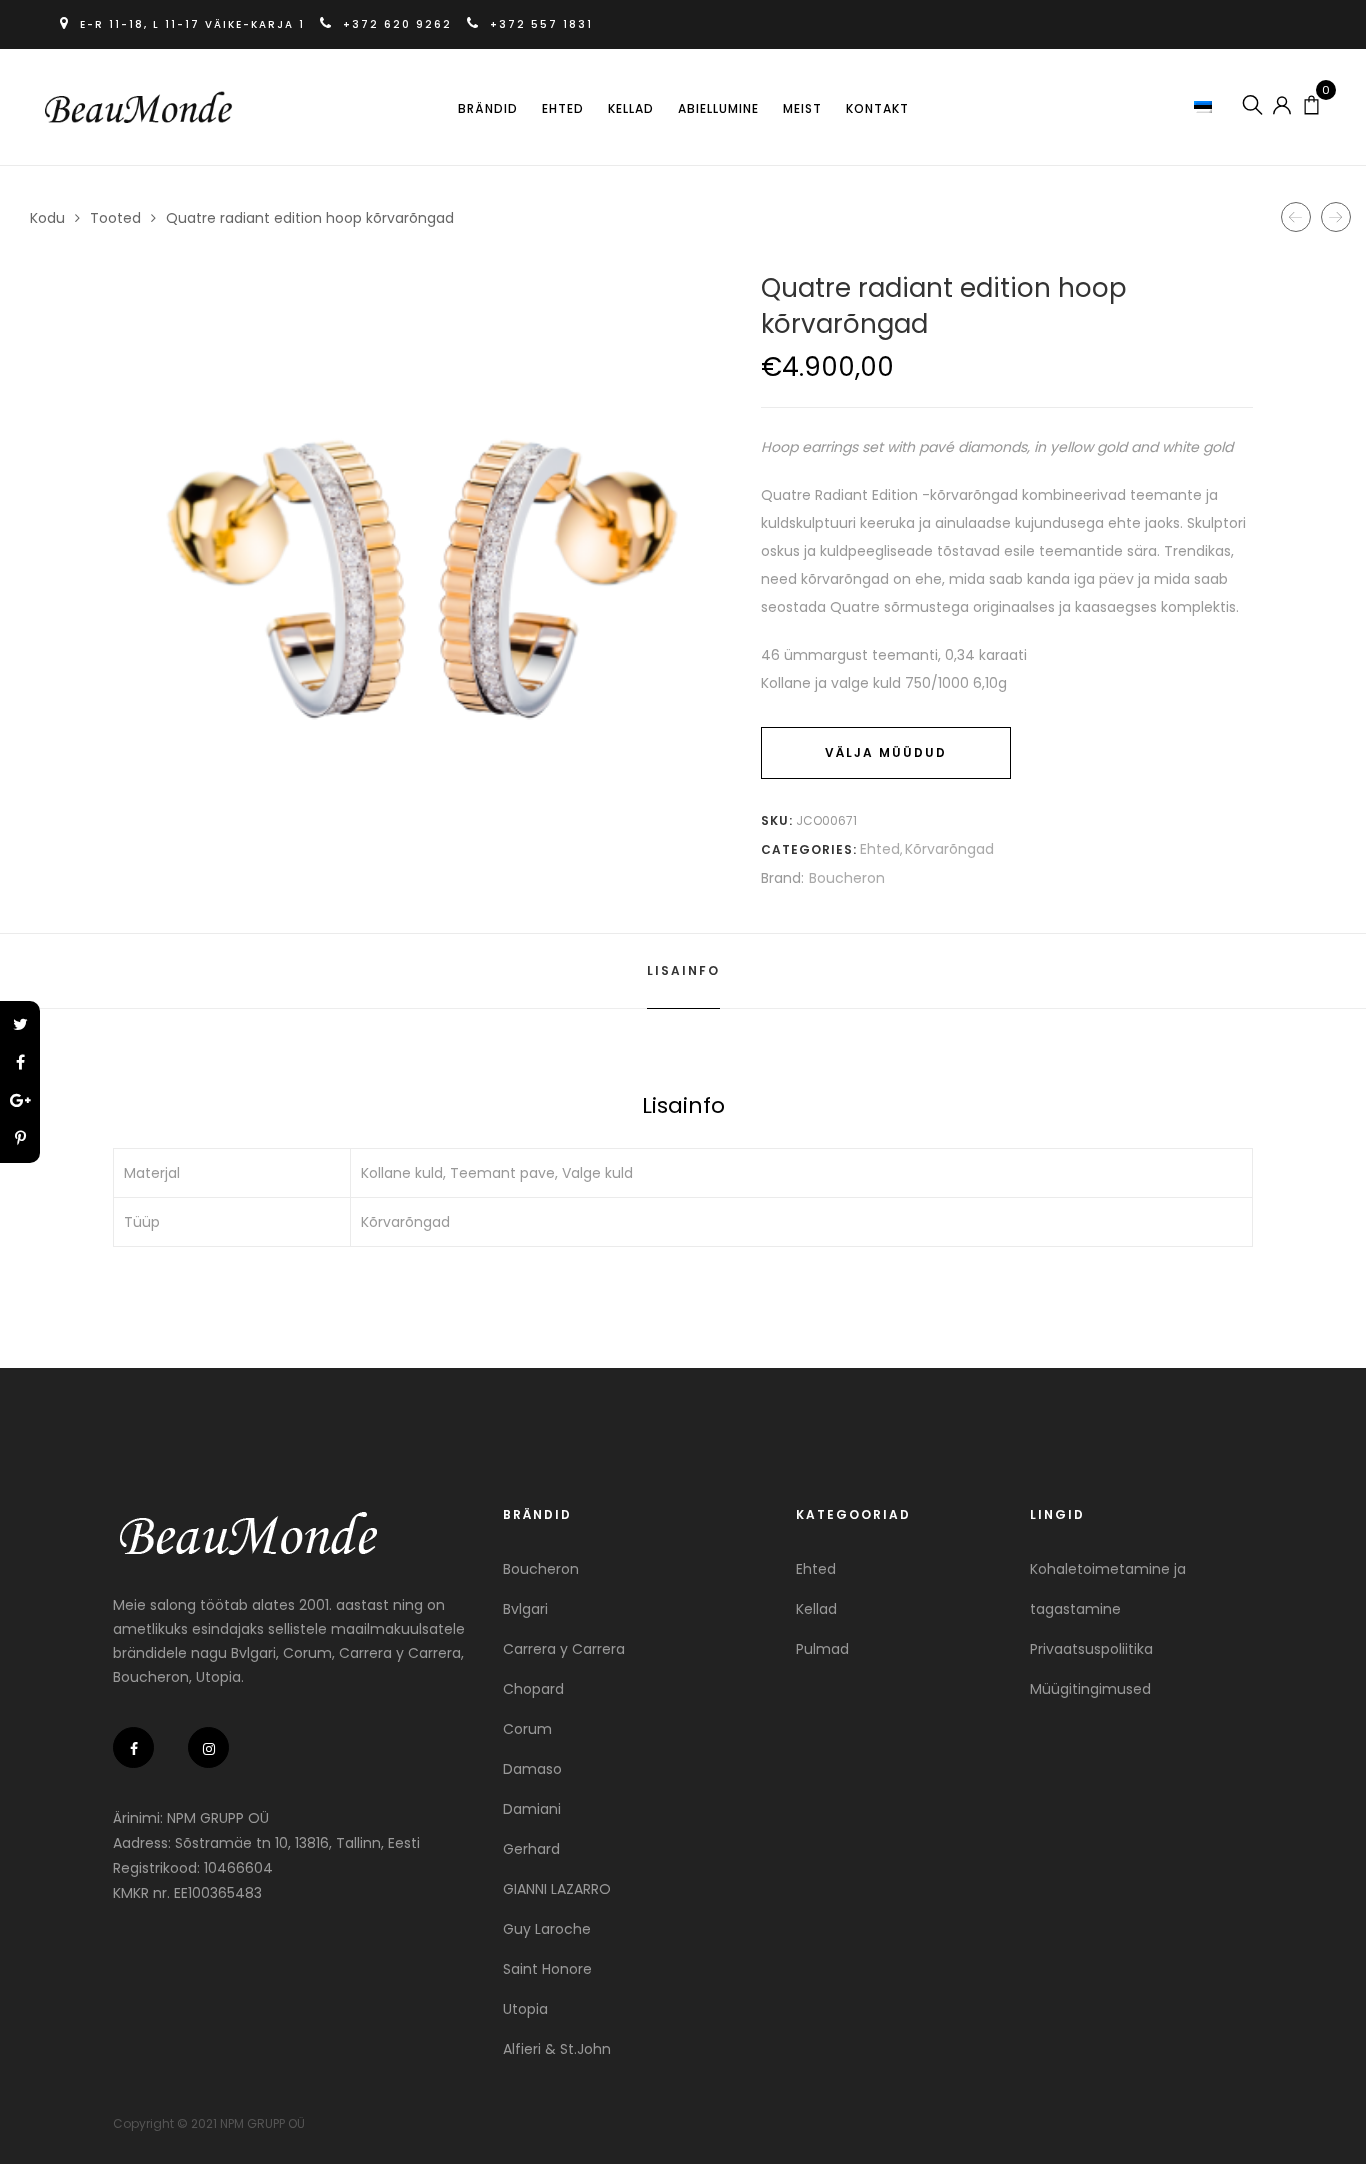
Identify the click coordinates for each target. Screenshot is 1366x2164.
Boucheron (847, 878)
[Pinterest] (20, 1139)
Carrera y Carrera (564, 1649)
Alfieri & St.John (557, 2049)
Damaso (532, 1769)
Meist (802, 108)
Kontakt (877, 108)
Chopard (533, 1689)
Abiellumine (718, 108)
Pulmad (822, 1649)
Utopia (525, 2009)
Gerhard (531, 1849)
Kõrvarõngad (949, 849)
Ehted (563, 108)
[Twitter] (20, 1025)
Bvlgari (525, 1609)
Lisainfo (683, 970)
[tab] (683, 971)
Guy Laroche (547, 1929)
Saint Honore (547, 1969)
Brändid (488, 108)
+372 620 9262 (397, 24)
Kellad (631, 108)
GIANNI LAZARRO (557, 1889)
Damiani (532, 1809)
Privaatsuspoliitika (1091, 1649)
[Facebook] (20, 1063)
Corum (527, 1729)
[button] (1205, 106)
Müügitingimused (1090, 1689)
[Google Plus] (20, 1101)
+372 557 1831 (539, 24)
